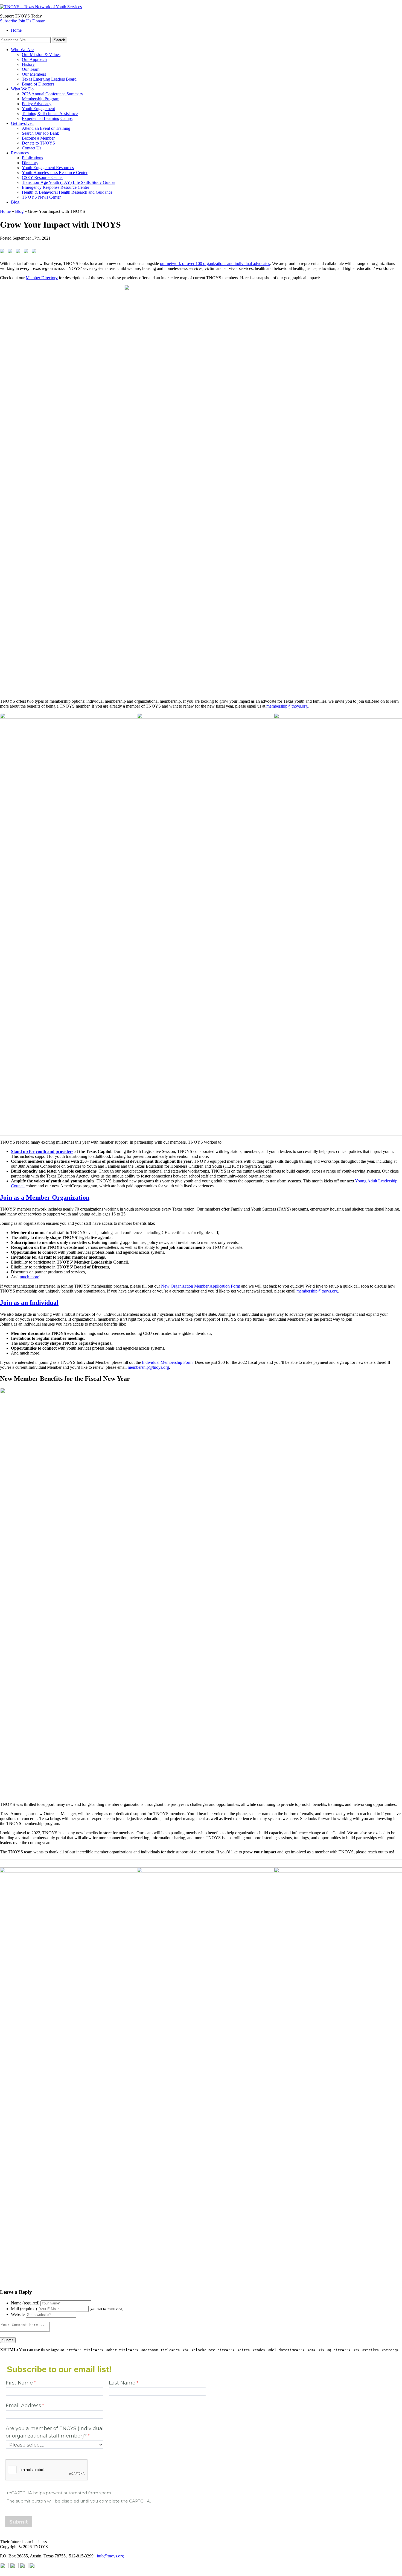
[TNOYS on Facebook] (34, 2567)
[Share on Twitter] (11, 252)
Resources (20, 153)
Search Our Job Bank (40, 133)
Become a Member (38, 138)
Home (16, 30)
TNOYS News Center (41, 197)
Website (18, 2314)
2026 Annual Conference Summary (53, 94)
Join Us (25, 21)
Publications (32, 158)
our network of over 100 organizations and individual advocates (215, 264)
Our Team (31, 69)
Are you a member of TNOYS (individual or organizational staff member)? (55, 2432)
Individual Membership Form (167, 1362)
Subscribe (8, 21)
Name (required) (25, 2303)
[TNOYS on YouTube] (4, 2567)
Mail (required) (24, 2309)
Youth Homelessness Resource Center (55, 173)
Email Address (23, 2405)
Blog (15, 202)
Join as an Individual (29, 1303)
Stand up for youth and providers (42, 1151)
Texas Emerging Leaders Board (49, 79)
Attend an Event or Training (46, 128)
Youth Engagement (38, 109)
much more (29, 1277)
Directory (30, 163)
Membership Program (41, 99)
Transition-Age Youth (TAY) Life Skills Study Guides (69, 182)
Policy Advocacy (37, 104)
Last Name (122, 2383)
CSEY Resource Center (42, 177)
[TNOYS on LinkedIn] (14, 2567)
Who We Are (22, 50)
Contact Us (32, 148)
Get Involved (22, 123)
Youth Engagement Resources (48, 168)
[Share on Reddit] (19, 252)
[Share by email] (35, 252)
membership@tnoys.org (287, 706)
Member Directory (42, 278)
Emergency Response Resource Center (56, 187)
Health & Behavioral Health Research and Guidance (67, 192)
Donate (39, 21)
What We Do (22, 89)
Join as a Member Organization (45, 1197)
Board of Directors (38, 84)
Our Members (34, 74)
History (28, 64)
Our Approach (34, 59)
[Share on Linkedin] (27, 252)
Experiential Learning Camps (47, 118)
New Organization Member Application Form (201, 1286)
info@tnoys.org (110, 2556)
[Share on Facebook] (3, 252)
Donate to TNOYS (38, 143)
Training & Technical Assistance (50, 114)
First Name (19, 2383)
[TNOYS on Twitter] (24, 2567)
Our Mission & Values (41, 55)
